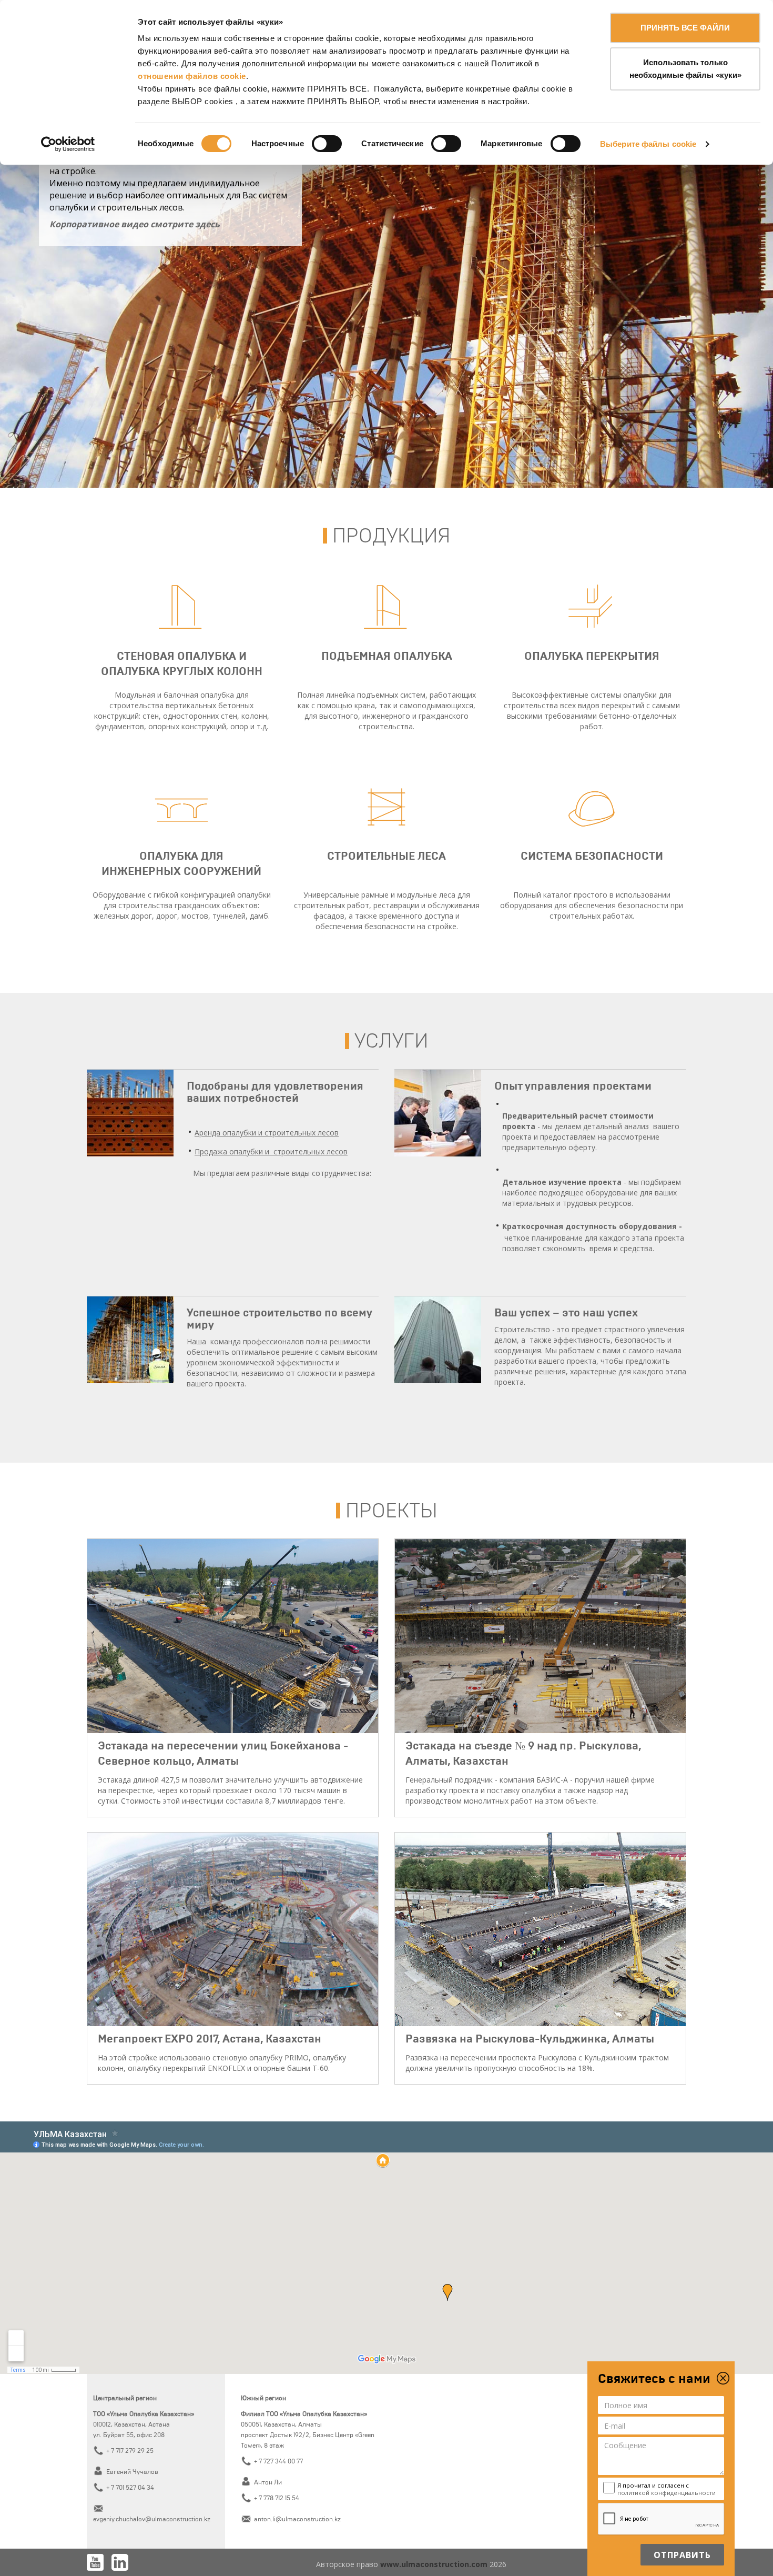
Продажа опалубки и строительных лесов (271, 1151)
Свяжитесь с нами (654, 2379)
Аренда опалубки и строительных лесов (267, 1133)
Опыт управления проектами (573, 1086)
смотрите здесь (135, 224)
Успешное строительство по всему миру (279, 1319)
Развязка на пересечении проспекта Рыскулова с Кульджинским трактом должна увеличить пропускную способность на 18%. (537, 2063)
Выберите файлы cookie (648, 144)
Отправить (682, 2555)
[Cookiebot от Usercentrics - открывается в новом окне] (68, 144)
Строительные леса (387, 856)
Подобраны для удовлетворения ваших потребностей (275, 1092)
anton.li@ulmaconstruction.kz (297, 2519)
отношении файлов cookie (192, 76)
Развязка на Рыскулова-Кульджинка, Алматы (530, 2039)
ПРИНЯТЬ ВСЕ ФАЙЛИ (685, 28)
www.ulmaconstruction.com (435, 2564)
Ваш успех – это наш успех (566, 1313)
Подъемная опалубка (387, 656)
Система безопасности (592, 856)
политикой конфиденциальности (667, 2493)
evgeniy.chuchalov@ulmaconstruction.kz (152, 2519)
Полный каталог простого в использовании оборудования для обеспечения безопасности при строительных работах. (592, 905)
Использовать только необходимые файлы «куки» (685, 69)
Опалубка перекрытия (592, 656)
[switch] (327, 144)
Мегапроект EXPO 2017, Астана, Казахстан (210, 2039)
